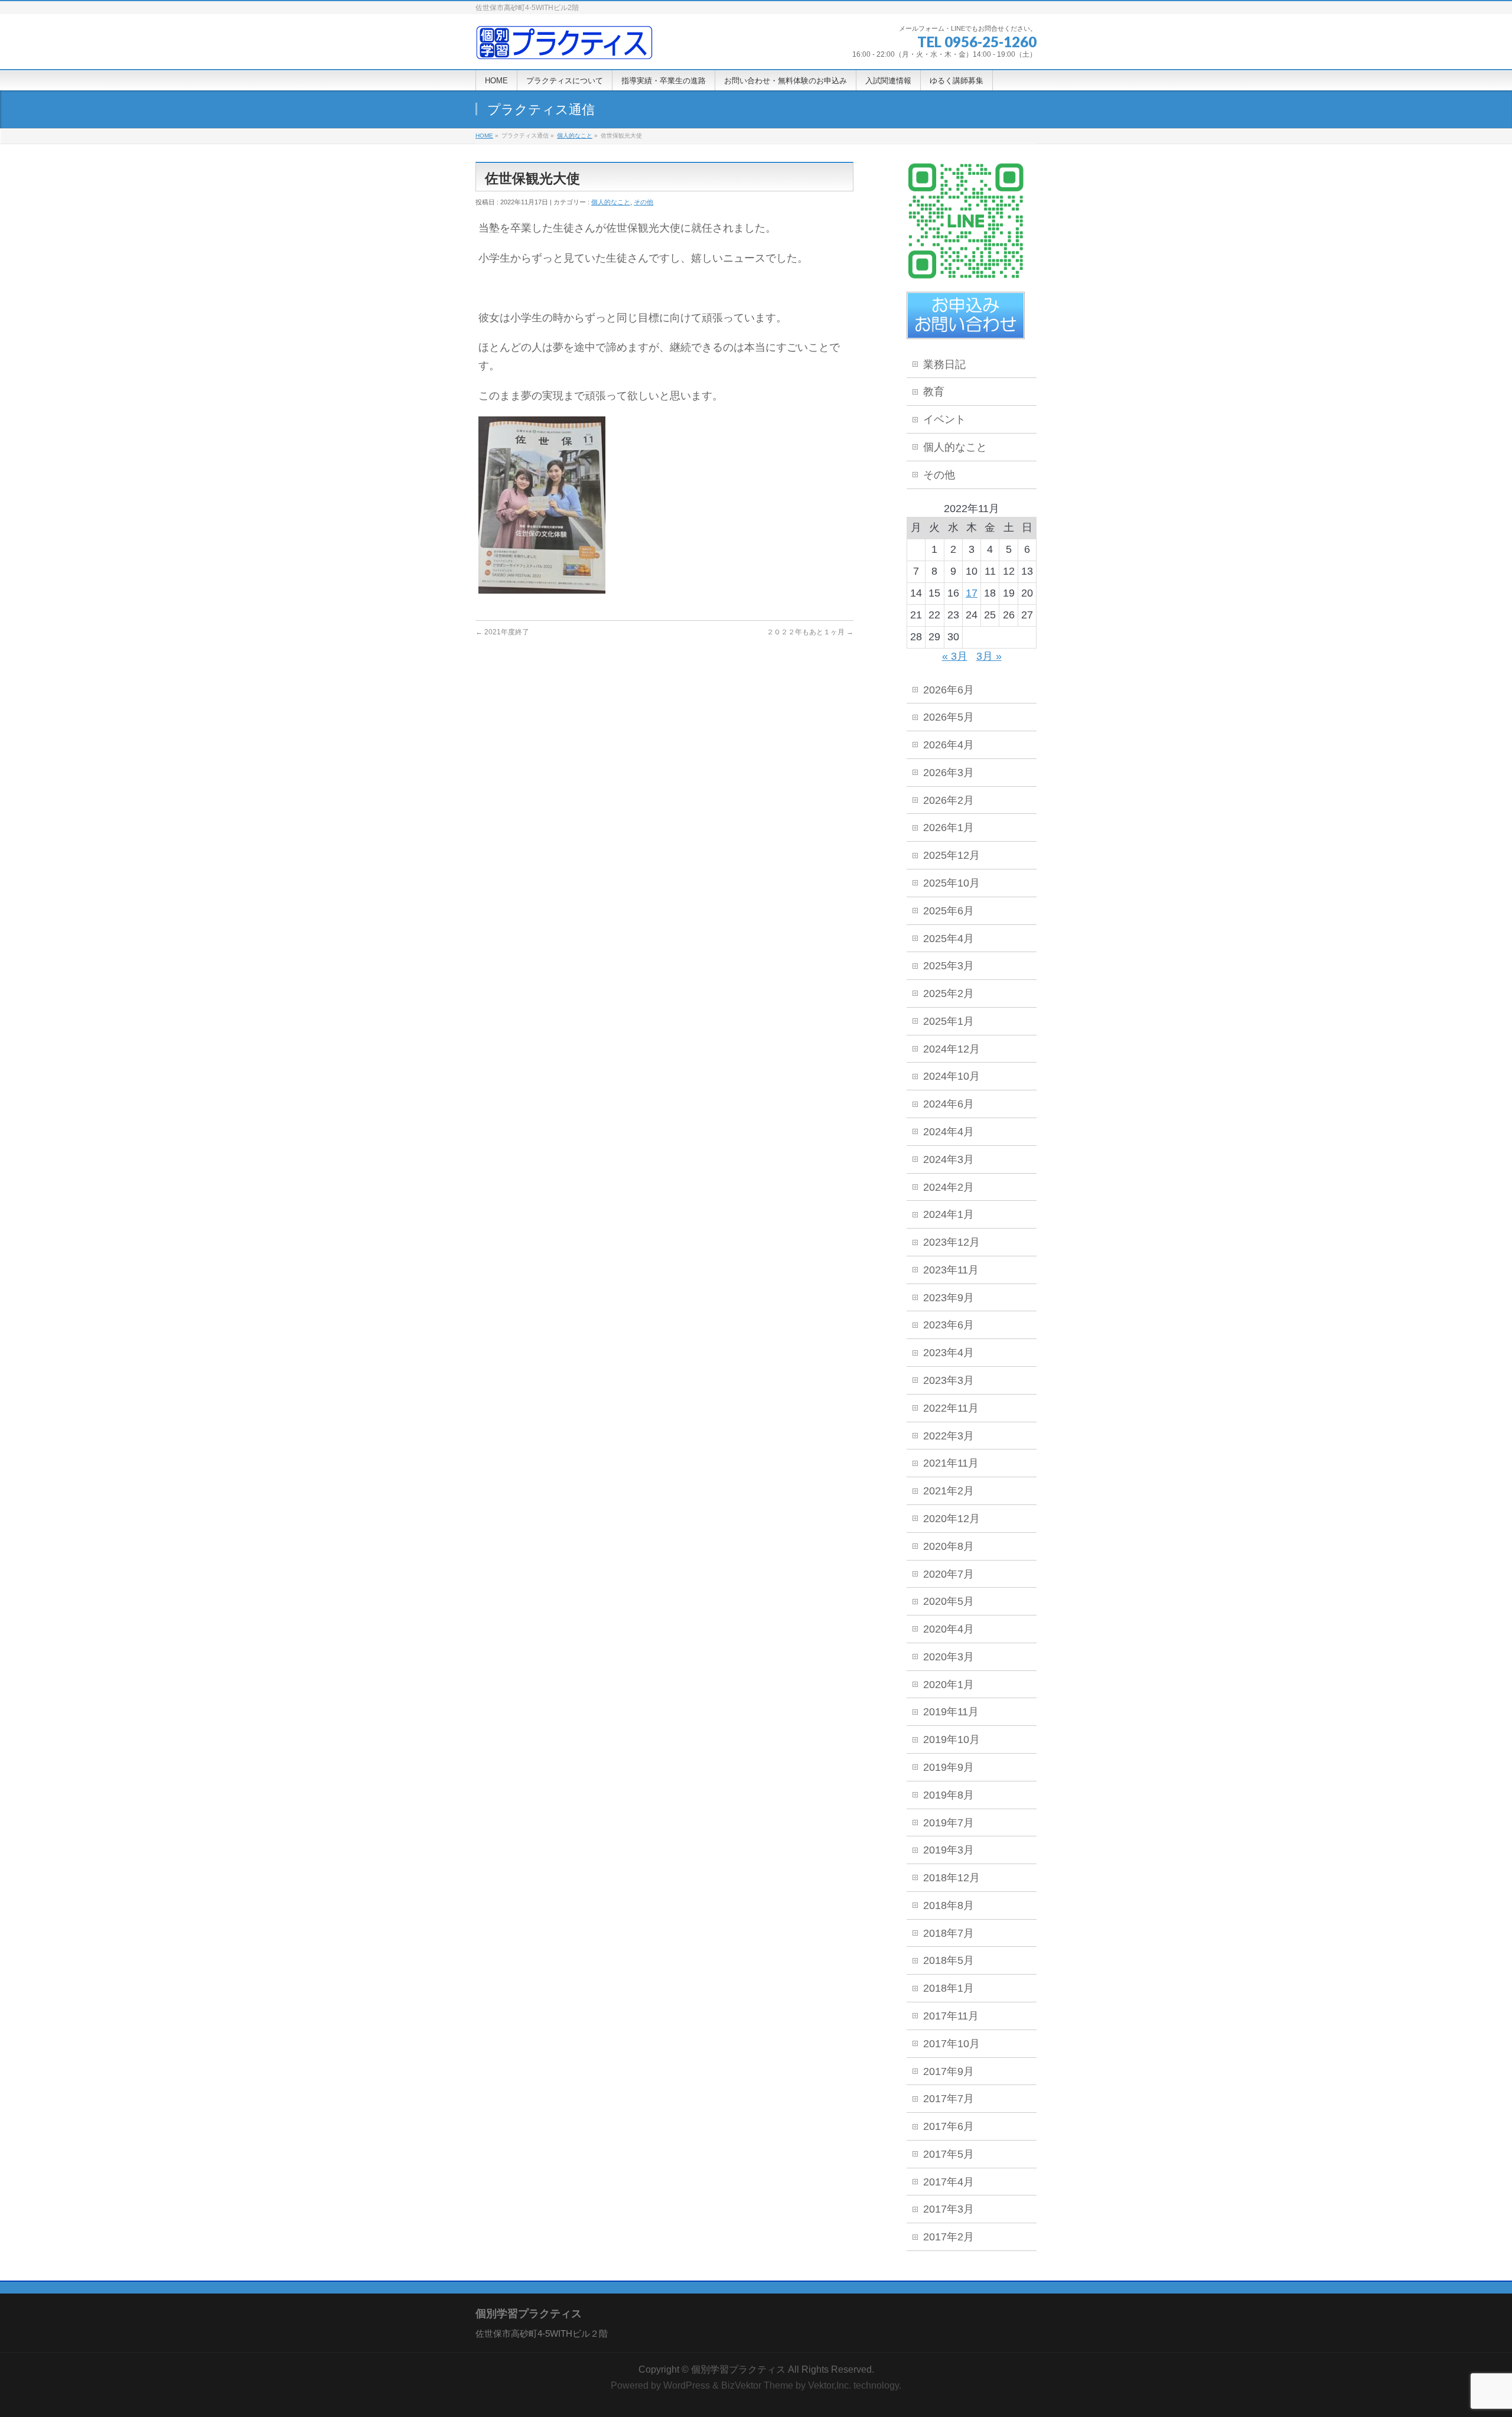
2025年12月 (951, 855)
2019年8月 (949, 1795)
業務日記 (944, 364)
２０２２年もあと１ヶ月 (810, 632)
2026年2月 (949, 800)
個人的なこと (575, 136)
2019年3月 (949, 1850)
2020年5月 (949, 1601)
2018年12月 (951, 1878)
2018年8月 (949, 1905)
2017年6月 (949, 2126)
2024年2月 (949, 1187)
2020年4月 (949, 1629)
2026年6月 (949, 690)
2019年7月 (949, 1823)
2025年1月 (949, 1021)
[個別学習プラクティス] (564, 47)
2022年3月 (949, 1436)
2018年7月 (949, 1933)
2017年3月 (949, 2209)
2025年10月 (951, 883)
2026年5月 (949, 717)
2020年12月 (951, 1519)
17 (972, 593)
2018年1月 (949, 1988)
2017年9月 (949, 2071)
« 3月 (955, 656)
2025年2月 (949, 993)
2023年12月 (951, 1242)
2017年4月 (949, 2182)
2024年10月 (951, 1076)
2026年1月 (949, 828)
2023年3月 (949, 1380)
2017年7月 (949, 2099)
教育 (934, 392)
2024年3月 (949, 1159)
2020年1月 (949, 1685)
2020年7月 (949, 1574)
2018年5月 (949, 1960)
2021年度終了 (502, 632)
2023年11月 (951, 1270)
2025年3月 (949, 966)
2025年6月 (949, 911)
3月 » (989, 656)
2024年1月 (949, 1214)
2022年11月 (951, 1408)
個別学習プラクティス (738, 2369)
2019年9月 (949, 1767)
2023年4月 (949, 1353)
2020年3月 (949, 1657)
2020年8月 (949, 1546)
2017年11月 (951, 2016)
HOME (484, 136)
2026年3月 (949, 773)
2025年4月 (949, 939)
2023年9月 (949, 1298)
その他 (643, 202)
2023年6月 (949, 1325)
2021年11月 (951, 1463)
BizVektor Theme (757, 2385)
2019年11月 (951, 1712)
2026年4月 (949, 745)
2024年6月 (949, 1104)
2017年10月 (951, 2044)
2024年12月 (951, 1049)
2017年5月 (949, 2154)
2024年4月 (949, 1132)
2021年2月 (949, 1491)
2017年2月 (949, 2237)
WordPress (687, 2385)
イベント (944, 419)
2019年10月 (951, 1740)
